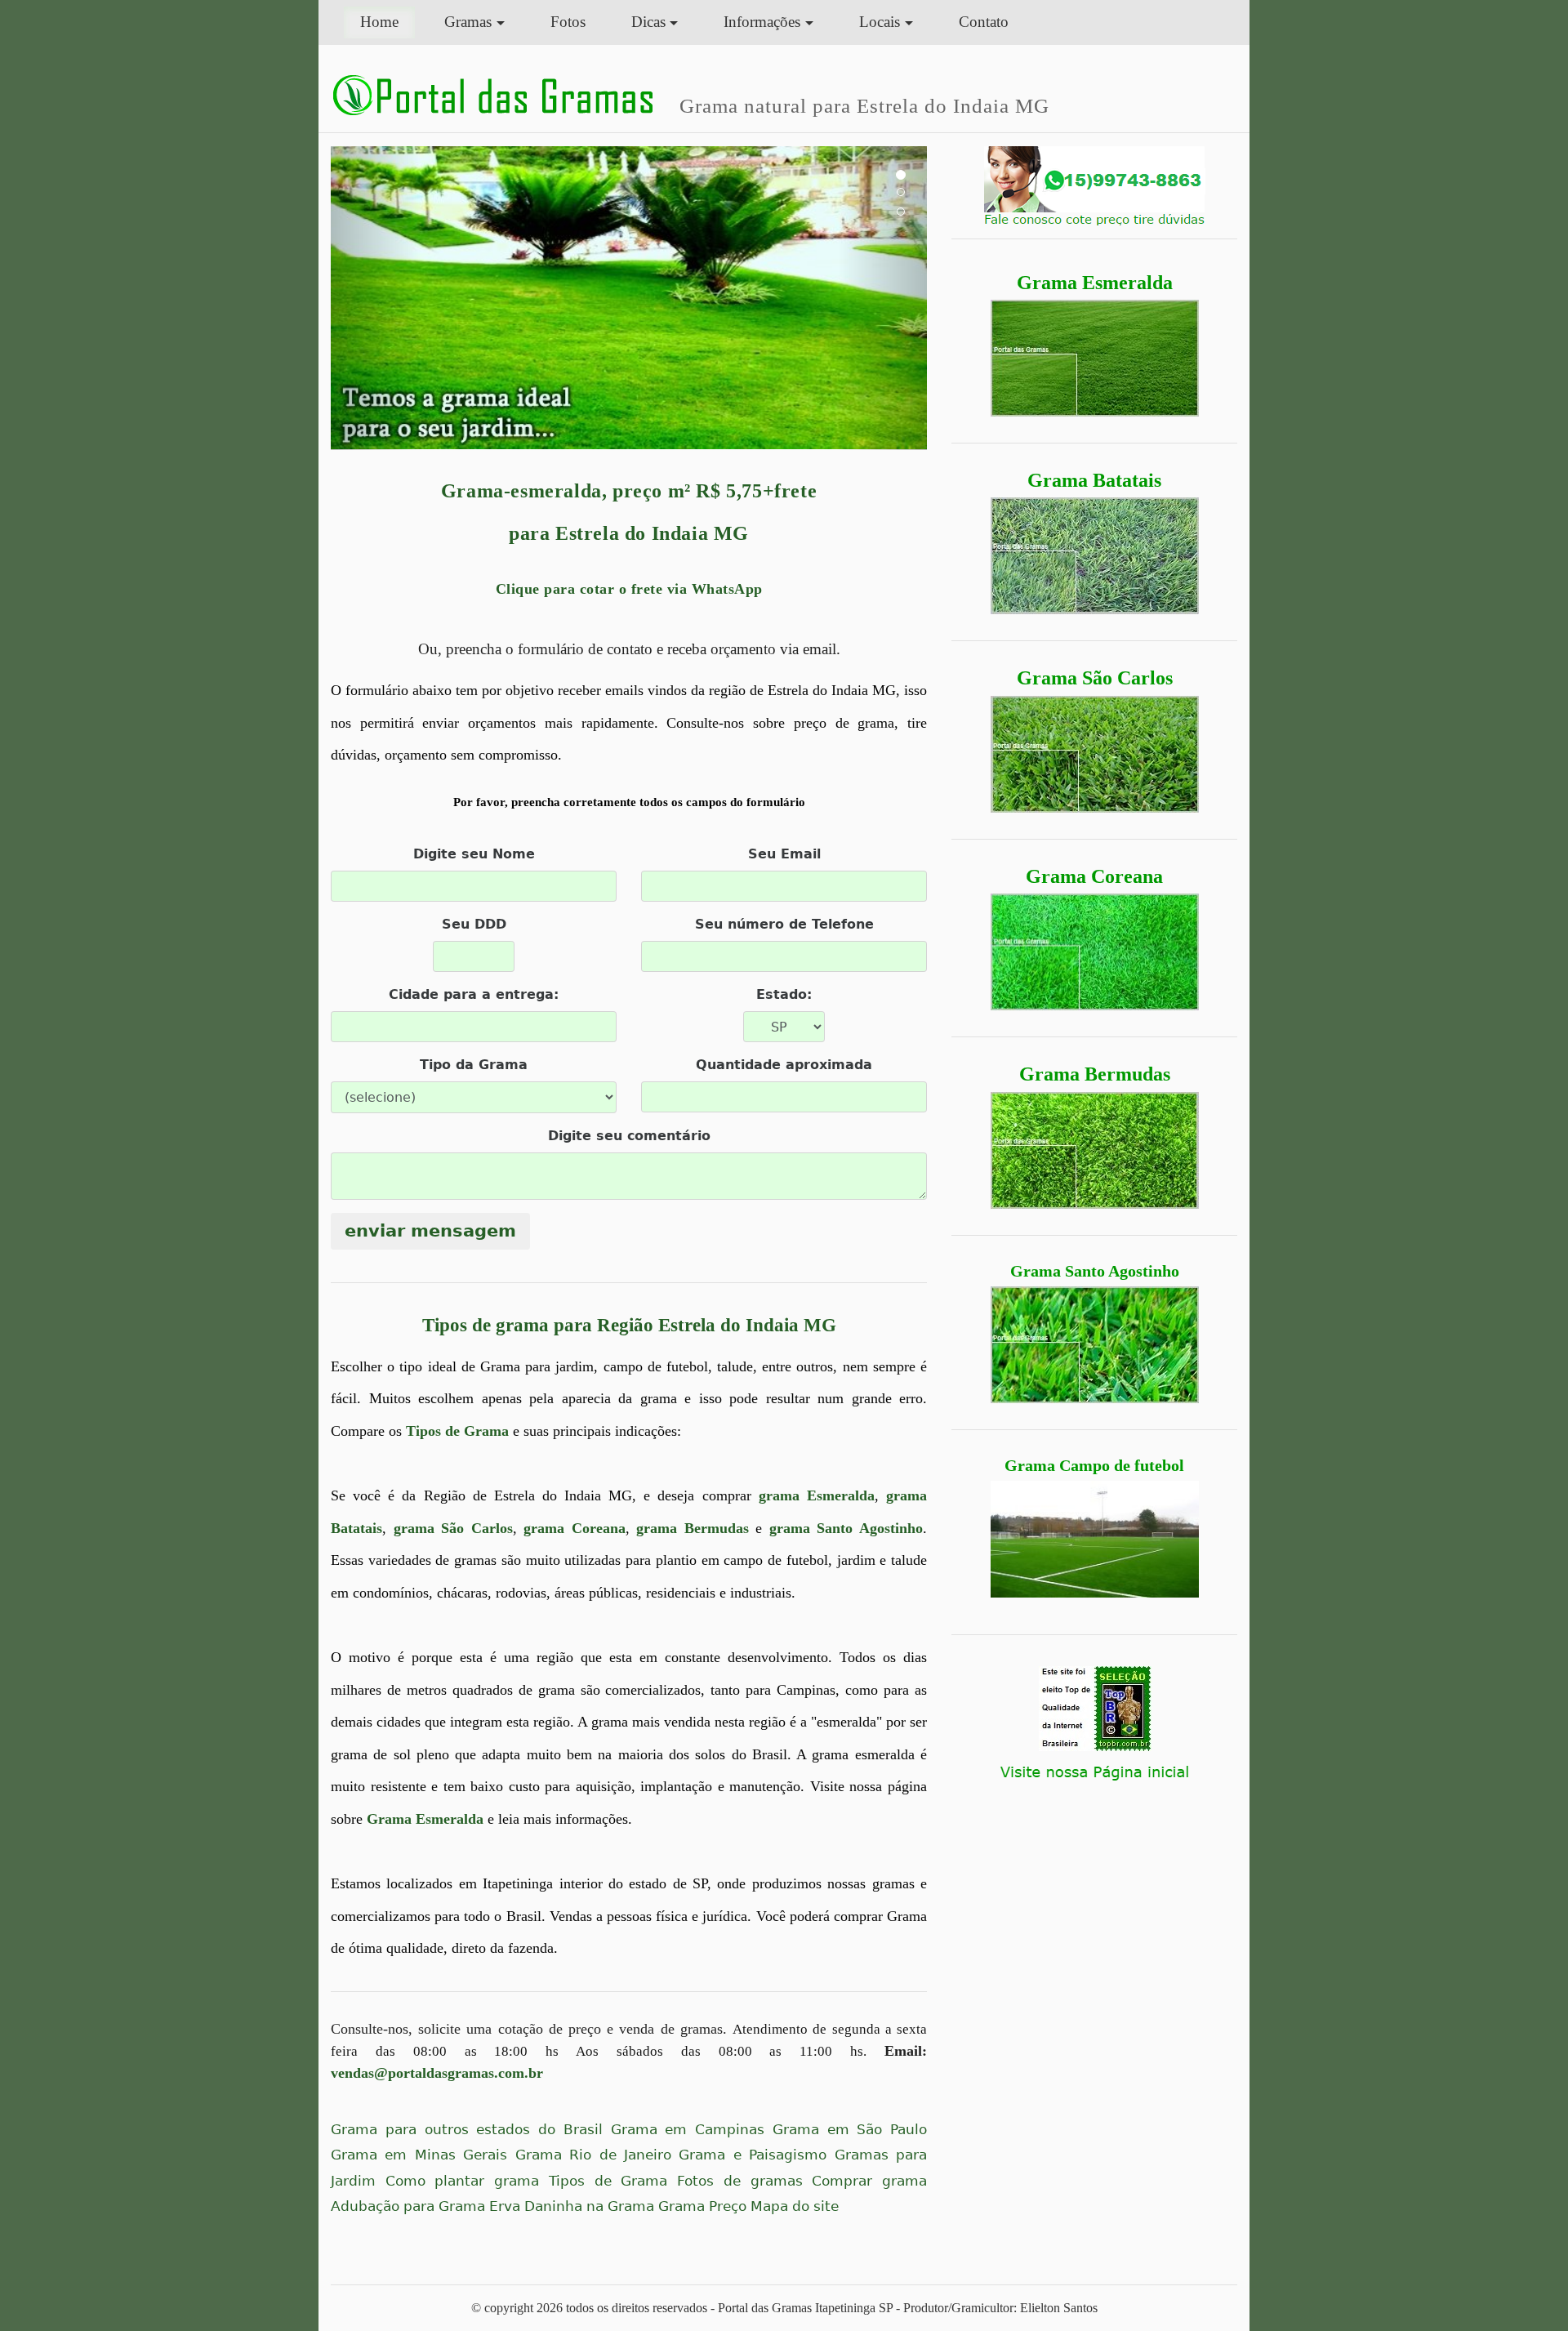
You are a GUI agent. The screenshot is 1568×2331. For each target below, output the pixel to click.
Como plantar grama (462, 2181)
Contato (984, 22)
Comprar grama (869, 2181)
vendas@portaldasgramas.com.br (437, 2073)
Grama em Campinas (688, 2130)
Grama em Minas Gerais (419, 2155)
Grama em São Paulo (850, 2130)
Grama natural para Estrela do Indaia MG (864, 105)
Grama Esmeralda (1095, 283)
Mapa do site (795, 2206)
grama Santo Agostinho (846, 1528)
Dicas (648, 22)
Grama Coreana (1094, 876)
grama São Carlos (453, 1528)
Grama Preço (702, 2206)
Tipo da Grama (474, 1065)
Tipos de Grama (457, 1431)
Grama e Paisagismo (753, 2155)
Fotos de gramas (739, 2181)
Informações (762, 22)
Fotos (568, 22)
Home (388, 21)
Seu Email (784, 854)
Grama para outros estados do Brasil (467, 2130)
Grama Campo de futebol (1094, 1465)
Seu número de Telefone (784, 924)
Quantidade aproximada (784, 1065)
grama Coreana (575, 1528)
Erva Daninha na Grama (572, 2206)
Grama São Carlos (1095, 678)
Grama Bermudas (1095, 1074)
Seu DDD (474, 924)
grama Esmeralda (817, 1495)
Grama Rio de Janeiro (593, 2155)
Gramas (468, 22)
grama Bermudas (693, 1528)
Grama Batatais (1094, 480)
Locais (880, 22)
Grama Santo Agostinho (1095, 1271)
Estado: (784, 994)
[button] (376, 298)
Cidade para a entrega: (474, 994)
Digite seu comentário (629, 1136)
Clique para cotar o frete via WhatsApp (629, 589)
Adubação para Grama (408, 2206)
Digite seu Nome (474, 854)
